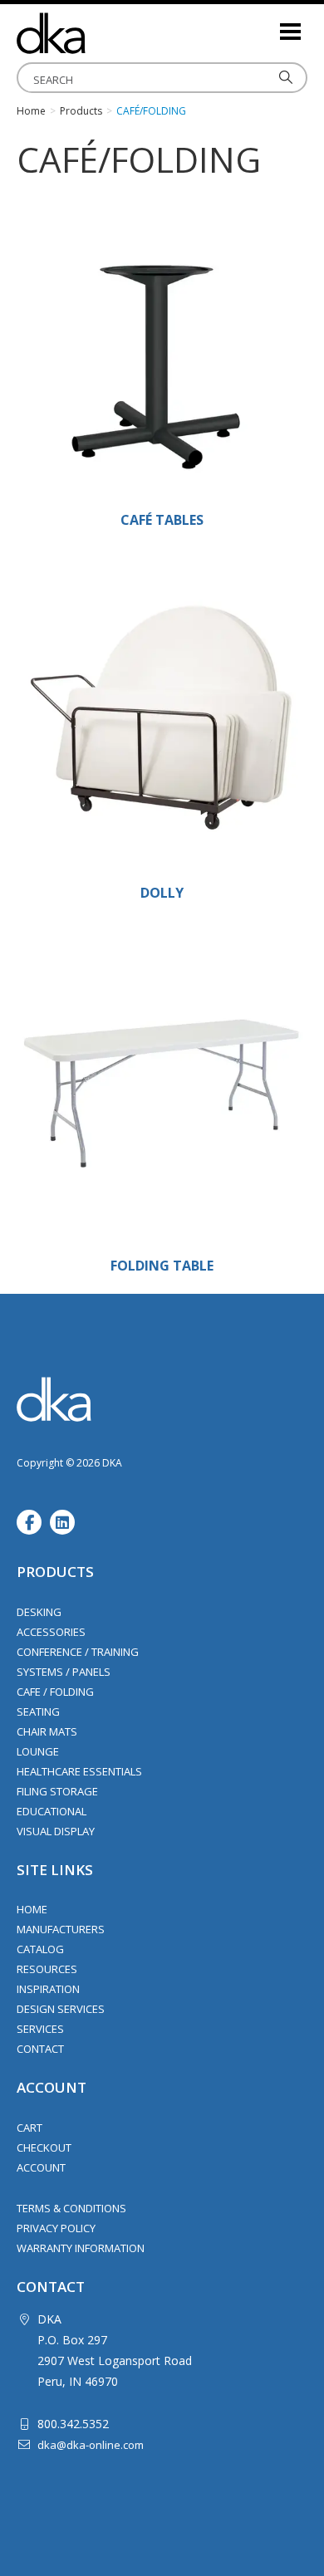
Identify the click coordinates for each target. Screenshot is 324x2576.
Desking (39, 1612)
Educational (52, 1811)
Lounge (38, 1751)
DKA (100, 33)
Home (32, 1909)
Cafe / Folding (55, 1692)
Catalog (40, 1949)
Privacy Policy (56, 2228)
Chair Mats (47, 1731)
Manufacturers (61, 1929)
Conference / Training (78, 1652)
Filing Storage (57, 1791)
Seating (38, 1712)
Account (41, 2167)
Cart (29, 2128)
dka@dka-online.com (91, 2445)
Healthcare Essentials (79, 1771)
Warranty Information (81, 2248)
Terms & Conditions (71, 2208)
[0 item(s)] (266, 24)
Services (40, 2029)
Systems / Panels (64, 1672)
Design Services (61, 2009)
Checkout (44, 2147)
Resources (47, 1969)
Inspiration (48, 1989)
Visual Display (56, 1831)
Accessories (51, 1632)
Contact (40, 2049)
